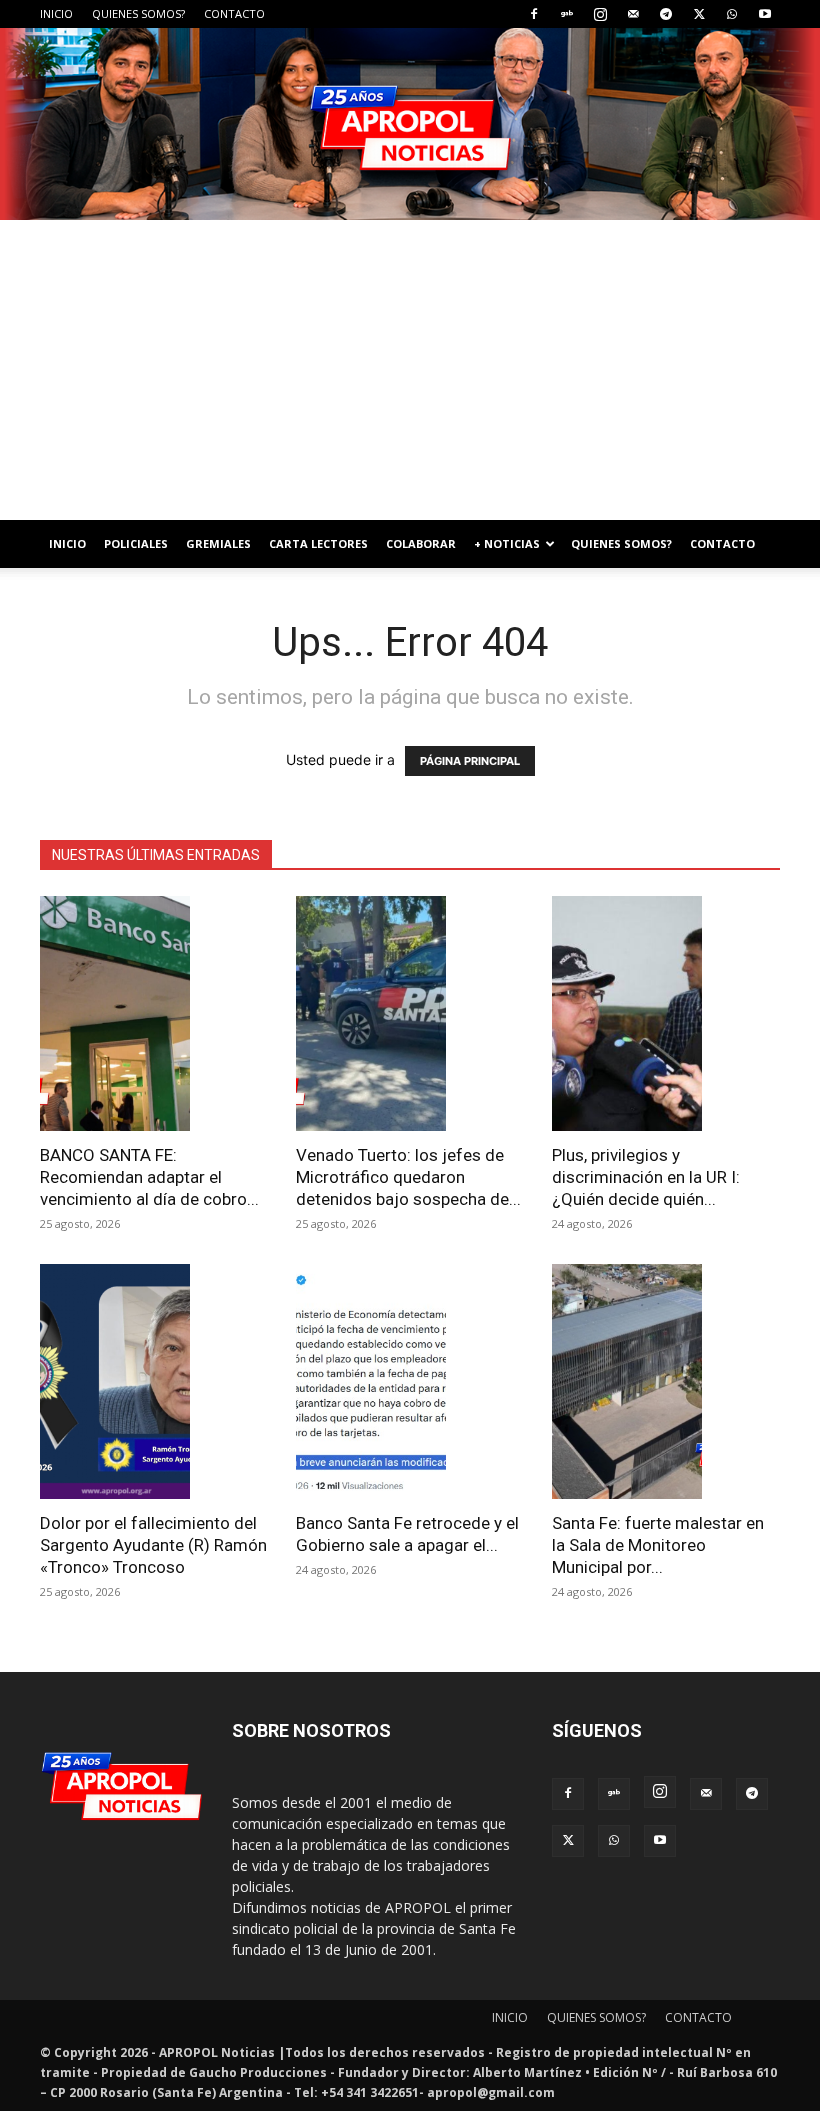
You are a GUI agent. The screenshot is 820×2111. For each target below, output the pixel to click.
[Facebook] (534, 14)
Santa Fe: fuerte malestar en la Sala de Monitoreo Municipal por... (658, 1545)
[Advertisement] (410, 370)
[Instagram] (600, 14)
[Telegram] (666, 14)
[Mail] (633, 14)
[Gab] (567, 14)
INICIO (56, 13)
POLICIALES (136, 543)
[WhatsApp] (732, 14)
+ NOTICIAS (507, 543)
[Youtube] (765, 14)
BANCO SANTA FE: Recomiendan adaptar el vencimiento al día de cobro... (149, 1177)
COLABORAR (421, 543)
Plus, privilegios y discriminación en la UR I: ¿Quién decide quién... (646, 1177)
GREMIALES (218, 543)
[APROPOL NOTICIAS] (410, 124)
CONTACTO (234, 13)
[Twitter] (699, 14)
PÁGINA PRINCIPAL (470, 761)
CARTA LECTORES (318, 543)
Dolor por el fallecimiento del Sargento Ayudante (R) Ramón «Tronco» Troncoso (153, 1545)
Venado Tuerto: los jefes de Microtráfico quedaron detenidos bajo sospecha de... (408, 1177)
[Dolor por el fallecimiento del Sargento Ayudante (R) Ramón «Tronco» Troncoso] (154, 1381)
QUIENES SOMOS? (138, 13)
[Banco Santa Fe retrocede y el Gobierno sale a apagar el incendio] (410, 1381)
